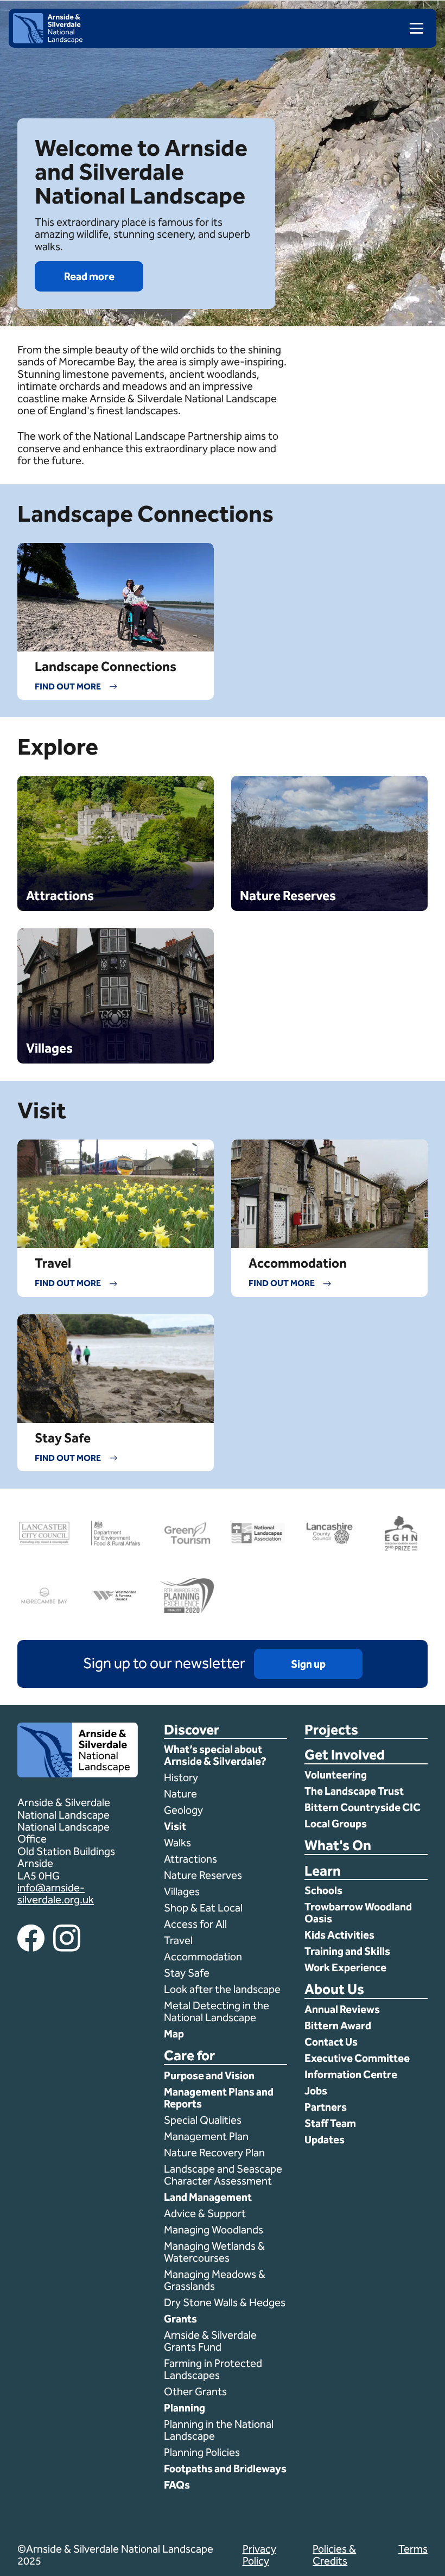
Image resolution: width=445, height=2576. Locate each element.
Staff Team (330, 2123)
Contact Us (331, 2042)
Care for (189, 2056)
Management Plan (207, 2136)
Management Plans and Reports (219, 2098)
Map (174, 2034)
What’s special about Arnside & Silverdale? (216, 1755)
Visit (175, 1826)
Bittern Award (338, 2026)
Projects (331, 1730)
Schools (323, 1890)
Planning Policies (203, 2452)
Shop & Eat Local (203, 1908)
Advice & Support (205, 2213)
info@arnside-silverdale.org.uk (56, 1894)
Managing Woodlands (214, 2230)
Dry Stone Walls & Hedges (225, 2302)
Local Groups (336, 1824)
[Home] (48, 40)
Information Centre (351, 2074)
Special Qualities (204, 2120)
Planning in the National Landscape (219, 2430)
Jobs (316, 2091)
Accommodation (204, 1957)
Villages (182, 1891)
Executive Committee (357, 2058)
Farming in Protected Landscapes (213, 2369)
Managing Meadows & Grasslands (215, 2280)
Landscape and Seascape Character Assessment (223, 2175)
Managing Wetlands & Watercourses (214, 2252)
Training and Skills (347, 1951)
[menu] (412, 28)
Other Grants (195, 2391)
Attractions (190, 1859)
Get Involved (345, 1755)
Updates (325, 2140)
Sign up (308, 1664)
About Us (334, 1990)
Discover (192, 1730)
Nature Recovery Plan (215, 2153)
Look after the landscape (222, 1989)
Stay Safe (187, 1973)
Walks (177, 1843)
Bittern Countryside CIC (363, 1807)
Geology (183, 1810)
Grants (180, 2319)
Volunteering (336, 1775)
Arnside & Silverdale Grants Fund (210, 2341)
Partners (326, 2107)
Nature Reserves (203, 1875)
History (181, 1777)
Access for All (195, 1924)
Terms (413, 2549)
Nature (180, 1794)
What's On (338, 1846)
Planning (185, 2408)
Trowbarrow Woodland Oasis (358, 1913)
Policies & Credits (334, 2555)
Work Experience (345, 1967)
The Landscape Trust (354, 1791)
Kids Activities (339, 1935)
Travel (178, 1940)
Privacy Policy (259, 2555)
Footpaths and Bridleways (225, 2469)
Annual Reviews (342, 2009)
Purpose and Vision (209, 2075)
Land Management (208, 2197)
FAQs (177, 2485)
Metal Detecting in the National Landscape (217, 2011)
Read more (89, 276)
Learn (323, 1872)
